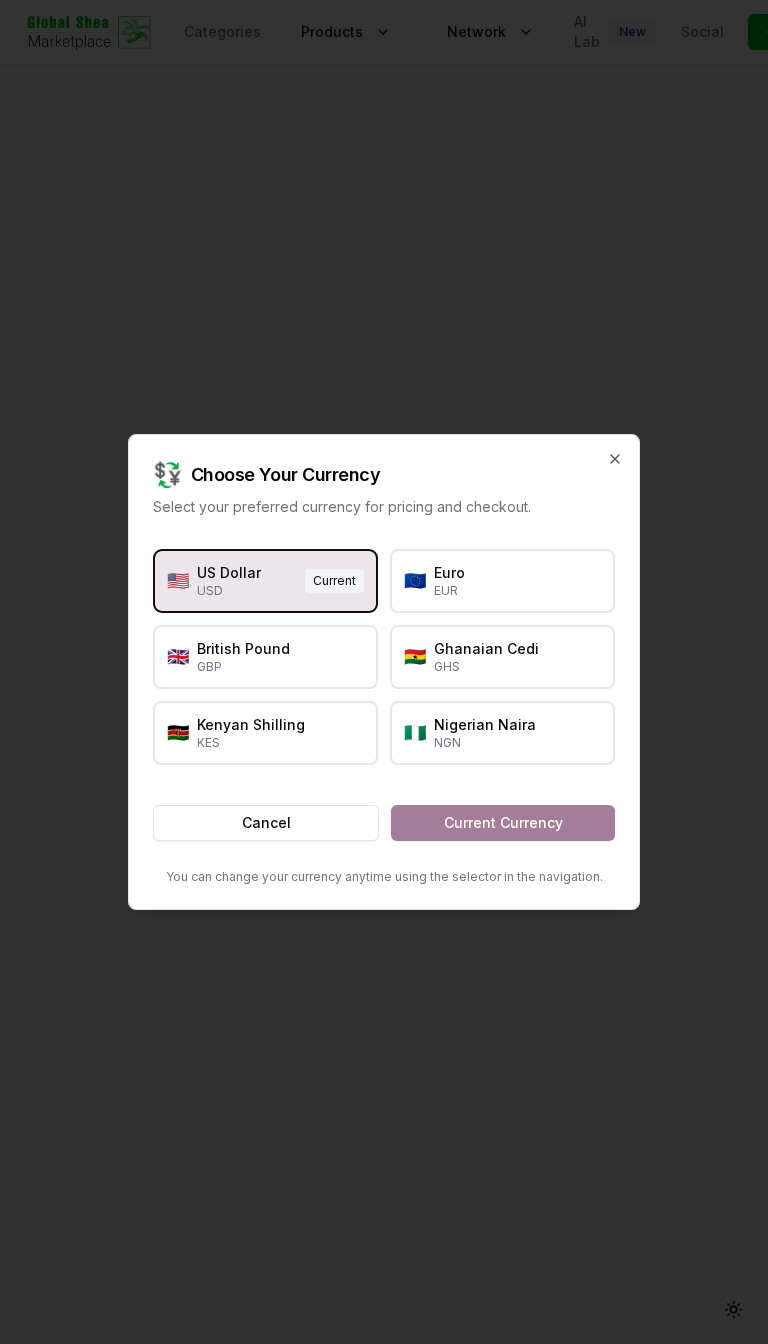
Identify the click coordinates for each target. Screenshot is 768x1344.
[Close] (615, 459)
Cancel (266, 822)
